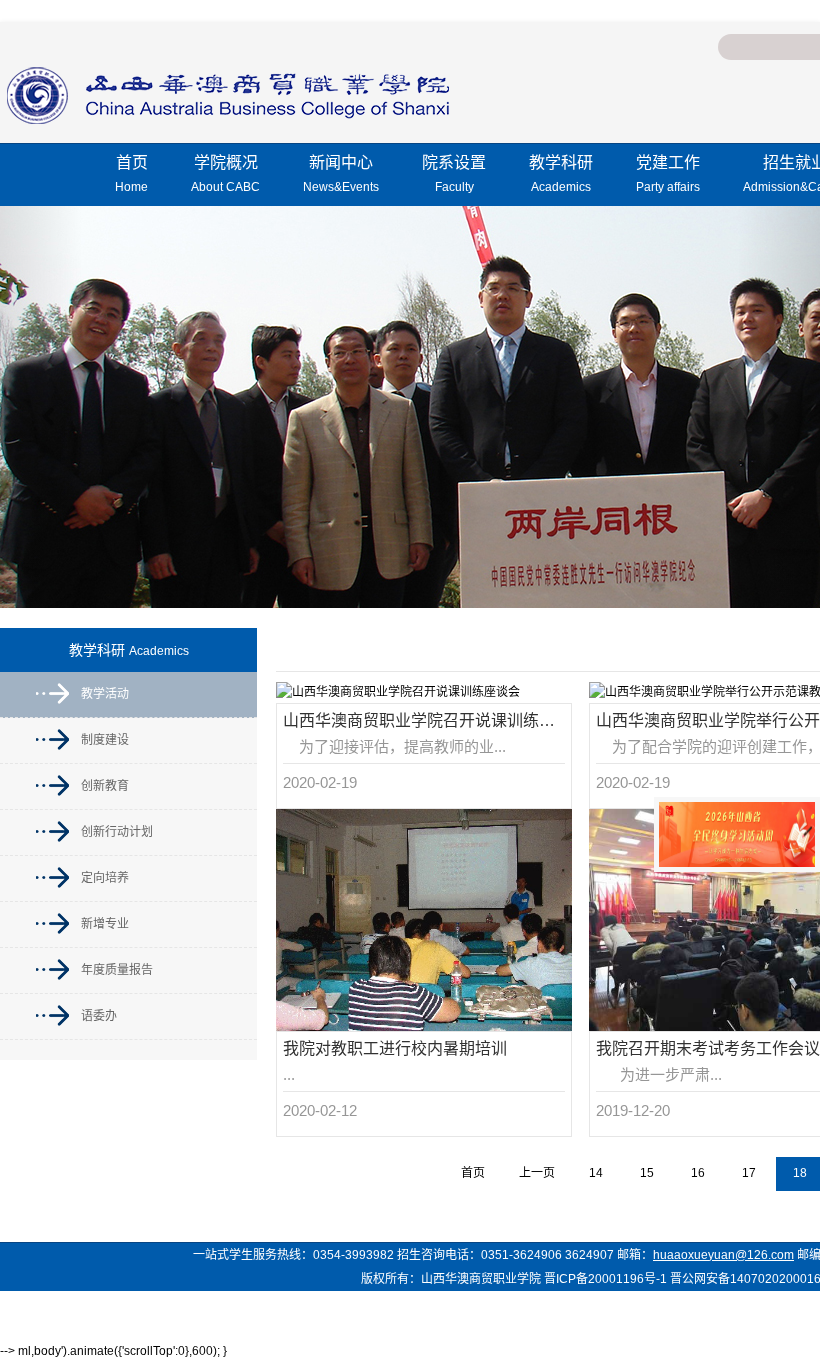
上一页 (537, 1173)
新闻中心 (341, 174)
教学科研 (561, 174)
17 (749, 1173)
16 (698, 1173)
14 (596, 1173)
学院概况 (225, 174)
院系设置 (454, 174)
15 (647, 1173)
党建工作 (668, 174)
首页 (131, 174)
